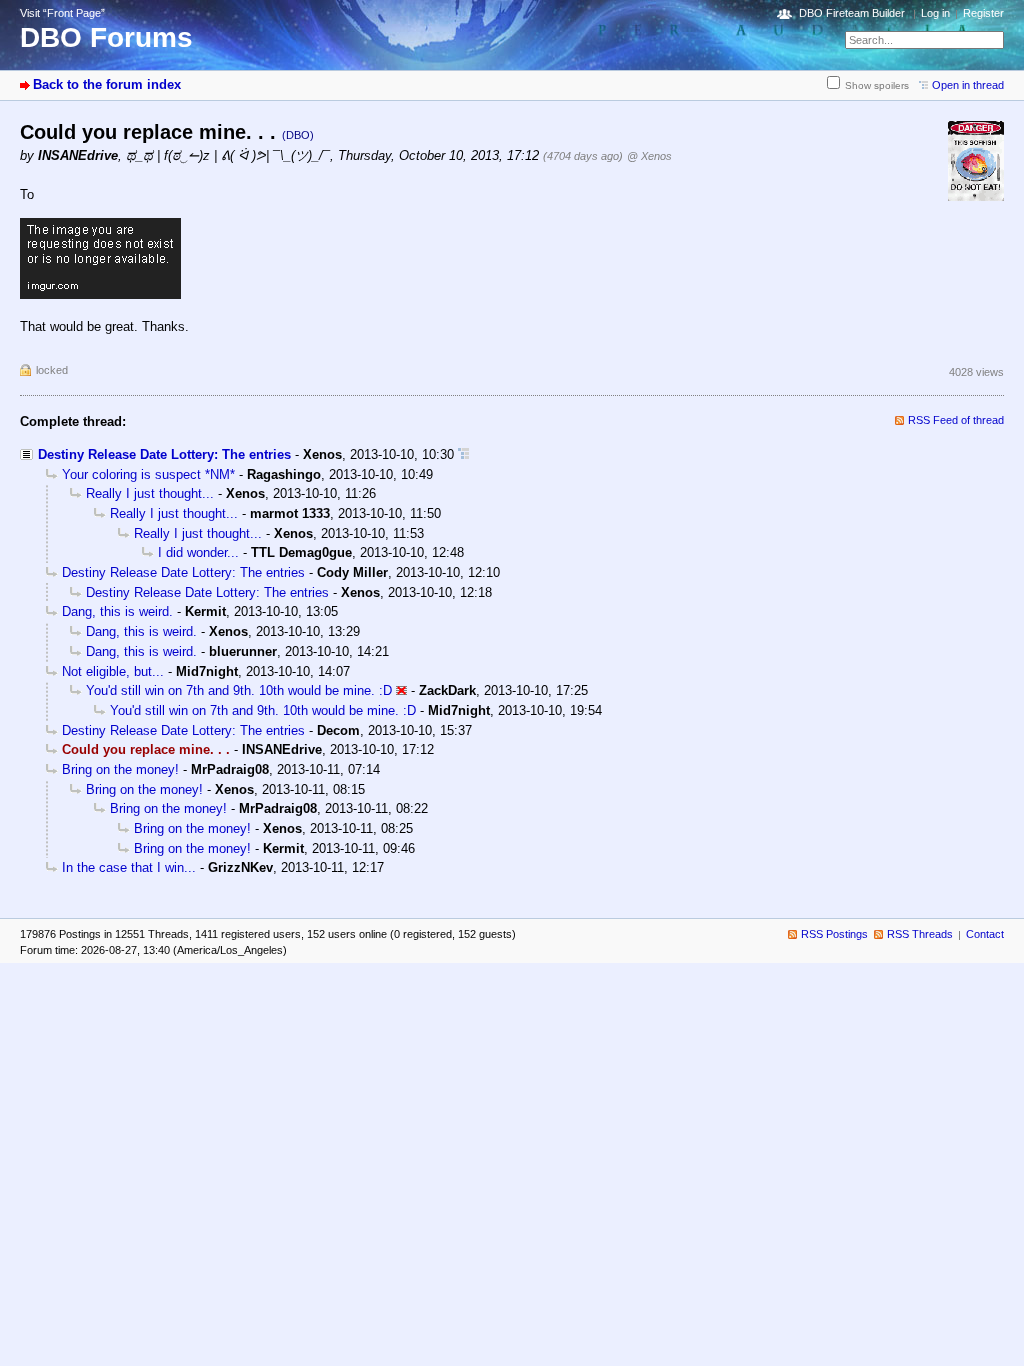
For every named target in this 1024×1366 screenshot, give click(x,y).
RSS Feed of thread (956, 420)
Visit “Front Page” (62, 13)
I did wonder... (198, 552)
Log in (935, 13)
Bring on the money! (120, 769)
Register (983, 13)
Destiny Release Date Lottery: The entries (164, 454)
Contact (985, 934)
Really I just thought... (150, 493)
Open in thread (968, 85)
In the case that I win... (129, 867)
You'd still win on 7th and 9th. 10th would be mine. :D (239, 690)
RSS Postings (834, 934)
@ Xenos (649, 156)
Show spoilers (877, 85)
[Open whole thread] (463, 454)
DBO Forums (106, 37)
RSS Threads (920, 934)
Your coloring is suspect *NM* (148, 474)
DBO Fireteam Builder (852, 13)
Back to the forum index (107, 84)
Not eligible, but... (113, 671)
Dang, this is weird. (117, 611)
